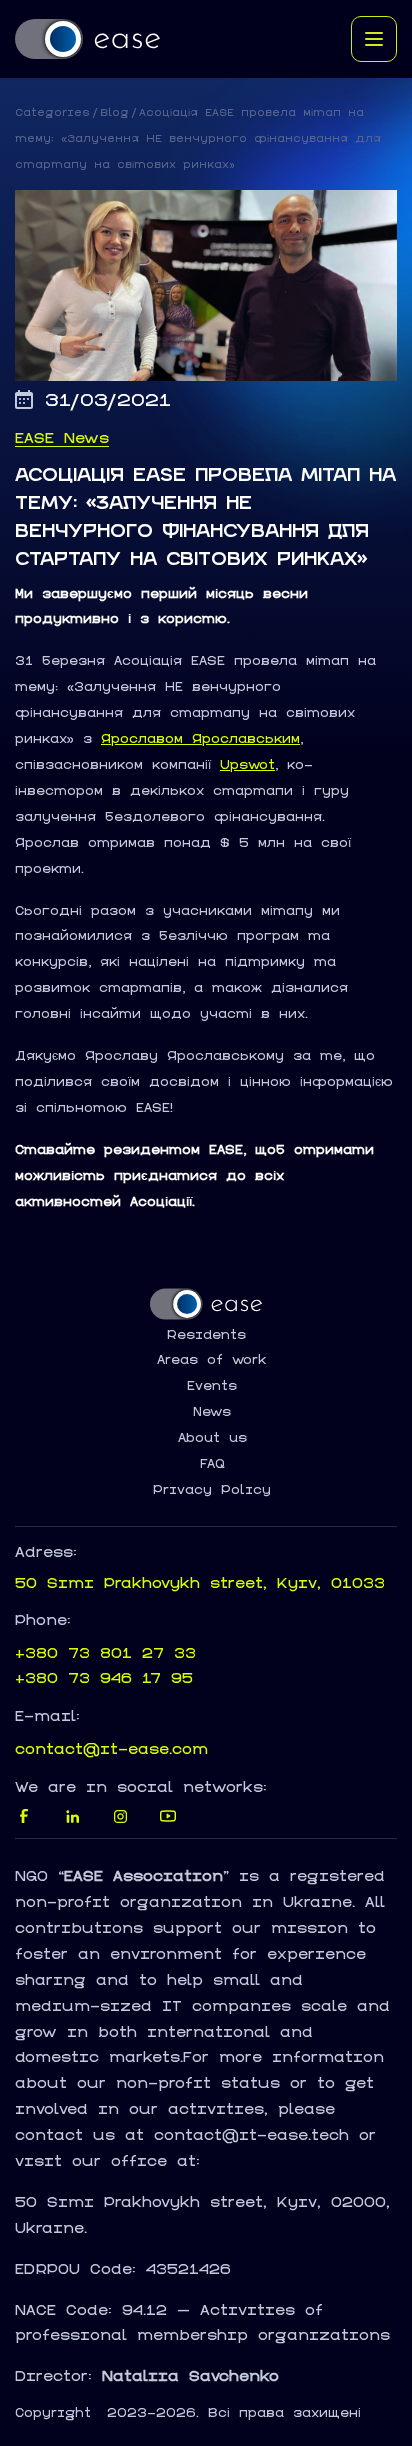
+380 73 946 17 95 (104, 1677)
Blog (114, 112)
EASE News (62, 438)
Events (212, 1386)
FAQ (212, 1464)
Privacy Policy (212, 1490)
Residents (206, 1335)
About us (212, 1438)
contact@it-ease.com (111, 1748)
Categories (52, 112)
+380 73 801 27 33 (105, 1652)
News (212, 1412)
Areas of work (212, 1360)
